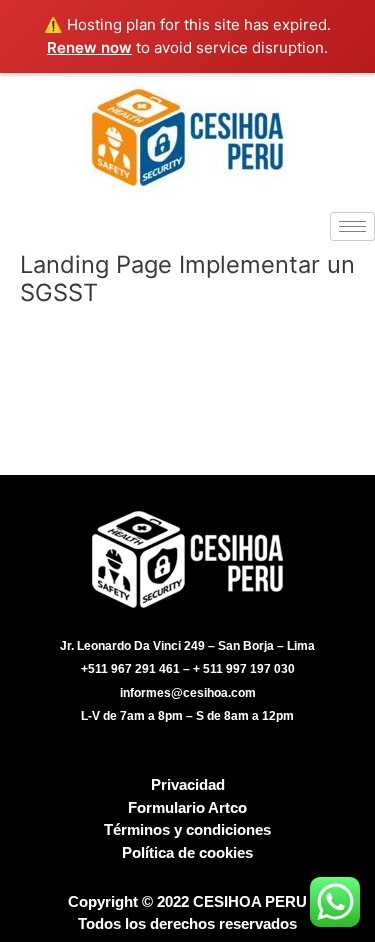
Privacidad (188, 784)
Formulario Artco (187, 807)
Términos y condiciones (187, 829)
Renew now (89, 47)
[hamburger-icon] (352, 226)
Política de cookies (187, 852)
